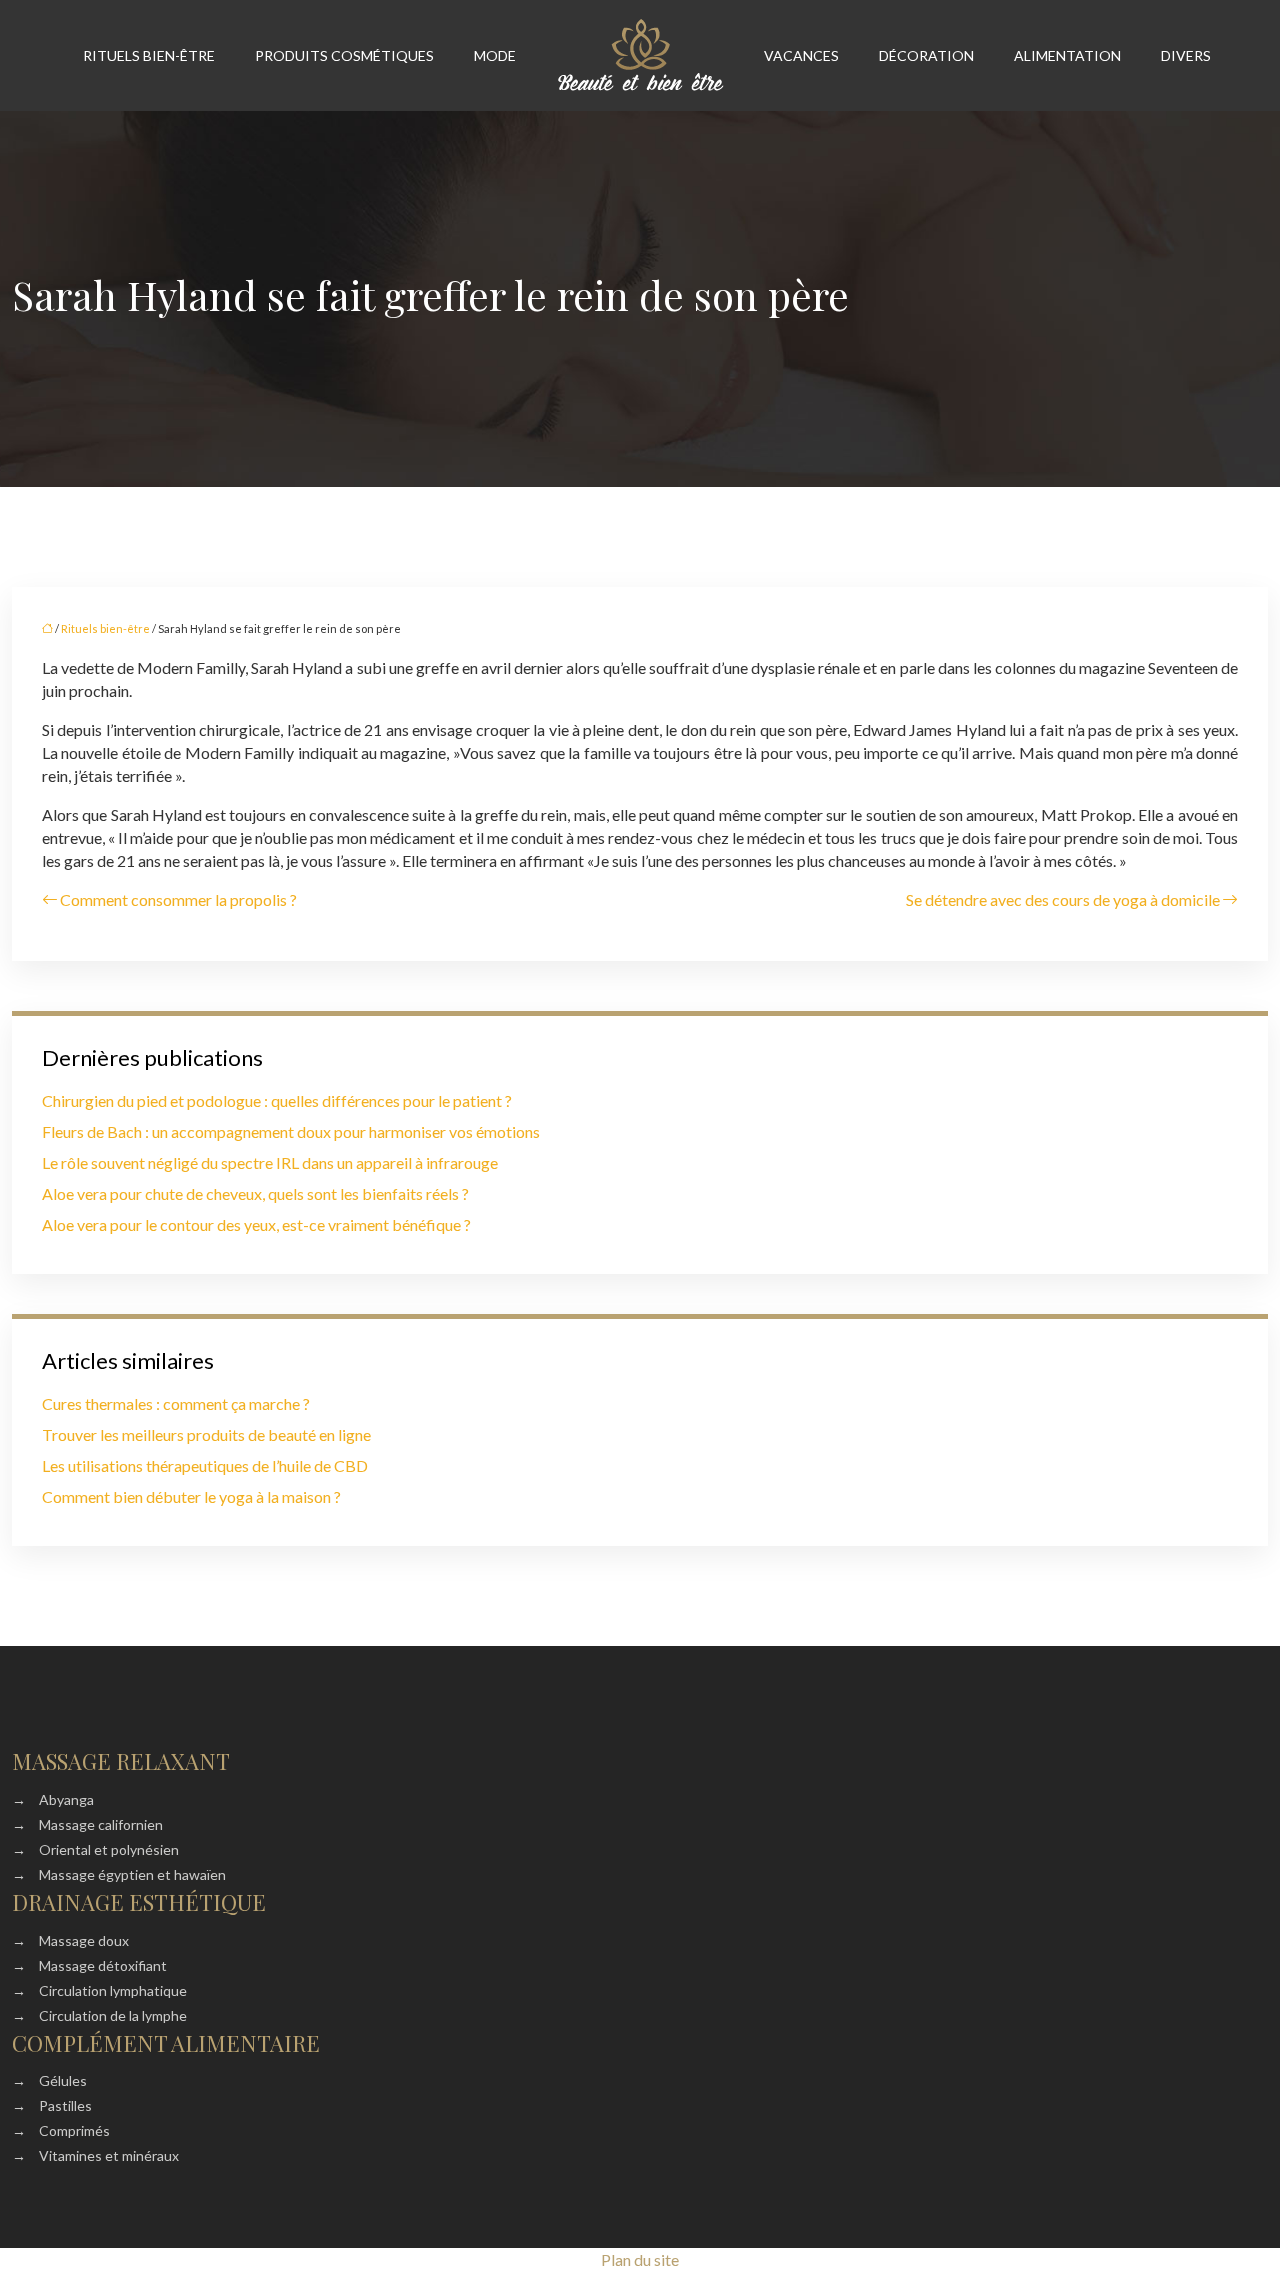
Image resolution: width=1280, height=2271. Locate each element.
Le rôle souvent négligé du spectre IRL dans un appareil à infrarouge (270, 1162)
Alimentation (1067, 55)
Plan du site (640, 2259)
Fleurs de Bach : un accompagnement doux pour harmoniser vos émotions (291, 1131)
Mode (495, 55)
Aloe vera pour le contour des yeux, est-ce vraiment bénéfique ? (256, 1224)
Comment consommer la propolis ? (178, 899)
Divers (1186, 55)
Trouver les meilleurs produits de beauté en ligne (206, 1434)
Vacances (801, 55)
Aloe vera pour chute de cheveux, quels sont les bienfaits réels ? (255, 1193)
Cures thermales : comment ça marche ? (176, 1403)
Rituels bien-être (149, 55)
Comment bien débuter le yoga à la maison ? (191, 1496)
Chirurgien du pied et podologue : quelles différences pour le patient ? (277, 1100)
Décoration (926, 55)
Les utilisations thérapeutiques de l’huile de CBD (205, 1465)
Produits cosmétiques (344, 55)
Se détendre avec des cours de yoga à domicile (1063, 899)
